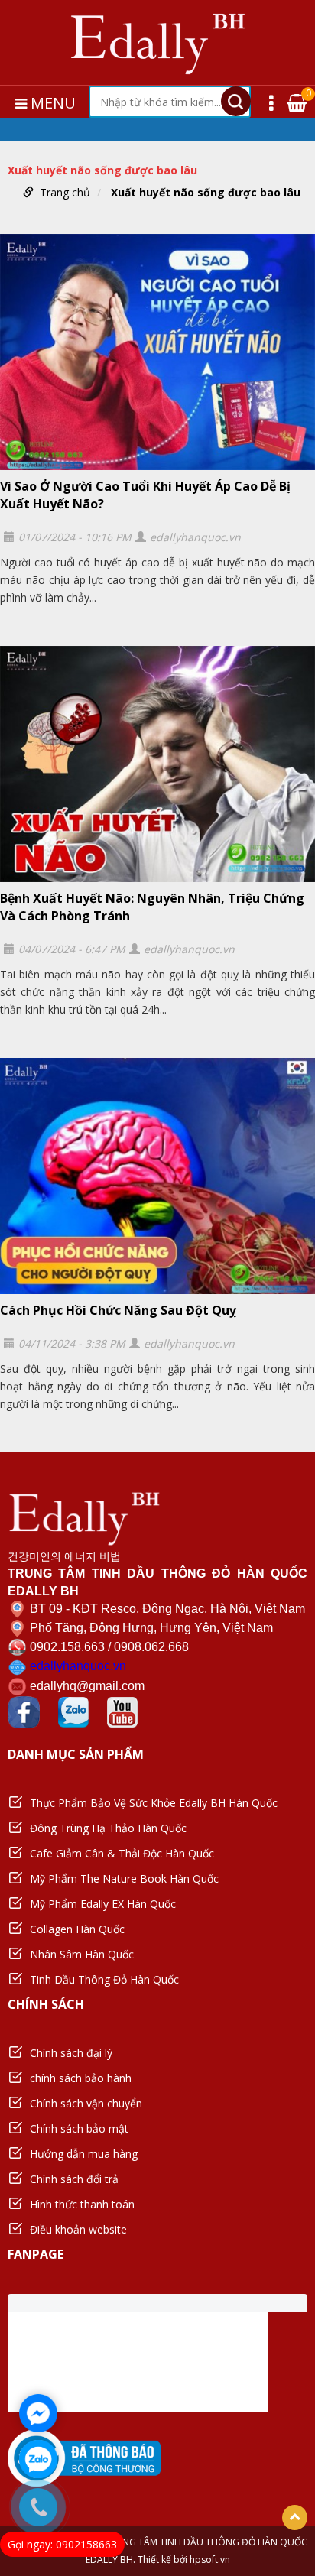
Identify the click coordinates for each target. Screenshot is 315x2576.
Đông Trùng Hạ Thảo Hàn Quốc (108, 1828)
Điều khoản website (78, 2229)
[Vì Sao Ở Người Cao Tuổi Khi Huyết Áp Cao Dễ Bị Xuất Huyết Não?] (157, 352)
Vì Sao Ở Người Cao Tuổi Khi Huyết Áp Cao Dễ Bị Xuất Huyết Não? (145, 495)
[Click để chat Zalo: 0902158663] (38, 2459)
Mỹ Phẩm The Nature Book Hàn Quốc (124, 1878)
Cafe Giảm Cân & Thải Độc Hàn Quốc (122, 1853)
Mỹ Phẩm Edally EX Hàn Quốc (103, 1904)
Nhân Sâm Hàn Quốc (82, 1954)
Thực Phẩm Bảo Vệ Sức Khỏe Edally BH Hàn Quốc (154, 1803)
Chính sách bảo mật (79, 2128)
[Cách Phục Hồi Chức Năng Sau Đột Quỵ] (157, 1176)
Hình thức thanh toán (82, 2204)
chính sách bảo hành (81, 2078)
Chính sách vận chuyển (86, 2103)
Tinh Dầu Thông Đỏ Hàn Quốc (104, 1979)
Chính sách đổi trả (74, 2179)
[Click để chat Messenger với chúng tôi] (38, 2413)
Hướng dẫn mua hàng (84, 2154)
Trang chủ (65, 192)
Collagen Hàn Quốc (77, 1929)
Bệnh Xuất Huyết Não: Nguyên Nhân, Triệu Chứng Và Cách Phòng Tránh (152, 907)
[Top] (295, 2518)
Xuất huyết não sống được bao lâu (206, 192)
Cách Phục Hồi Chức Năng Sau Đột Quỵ (118, 1310)
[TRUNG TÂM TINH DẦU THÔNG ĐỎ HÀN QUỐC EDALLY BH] (157, 42)
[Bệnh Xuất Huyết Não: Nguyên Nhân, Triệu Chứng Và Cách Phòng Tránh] (157, 764)
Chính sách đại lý (71, 2053)
